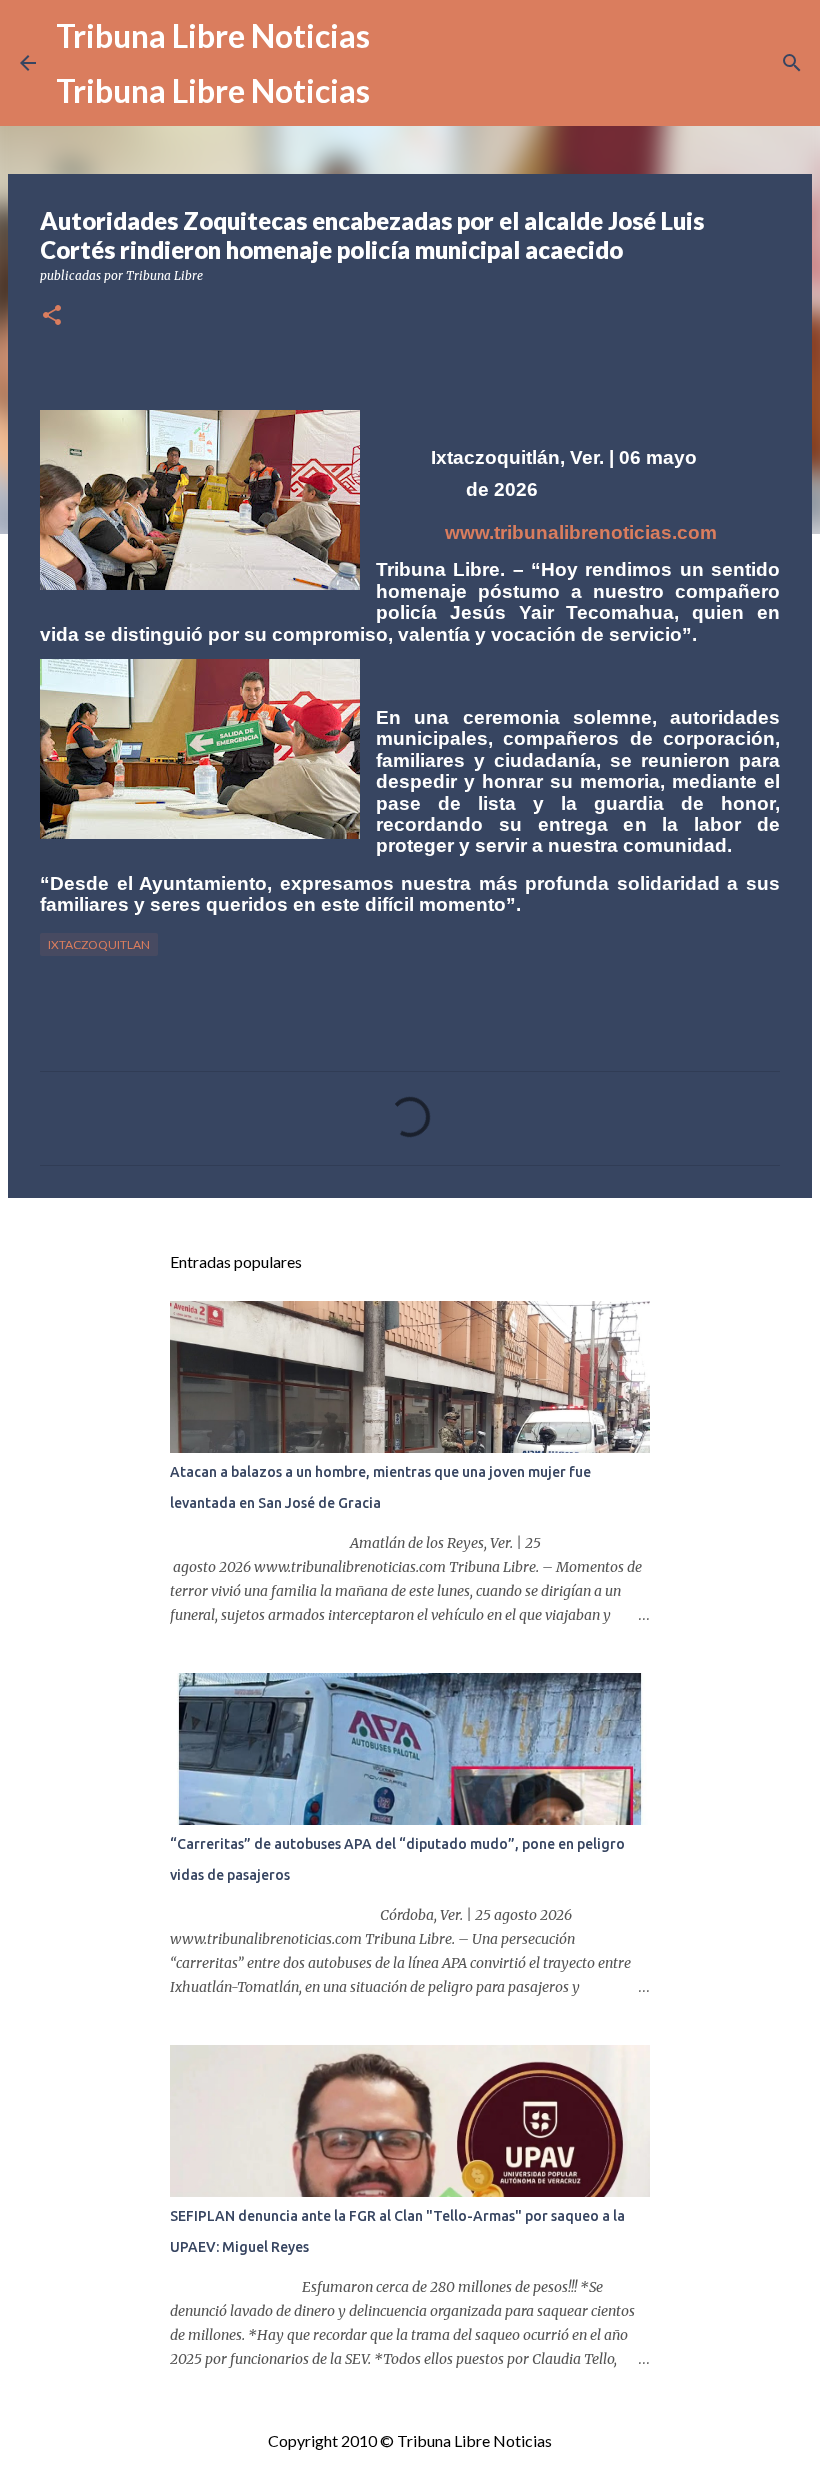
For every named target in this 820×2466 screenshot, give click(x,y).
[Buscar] (792, 63)
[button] (52, 316)
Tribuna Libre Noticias (213, 35)
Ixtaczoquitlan (99, 944)
